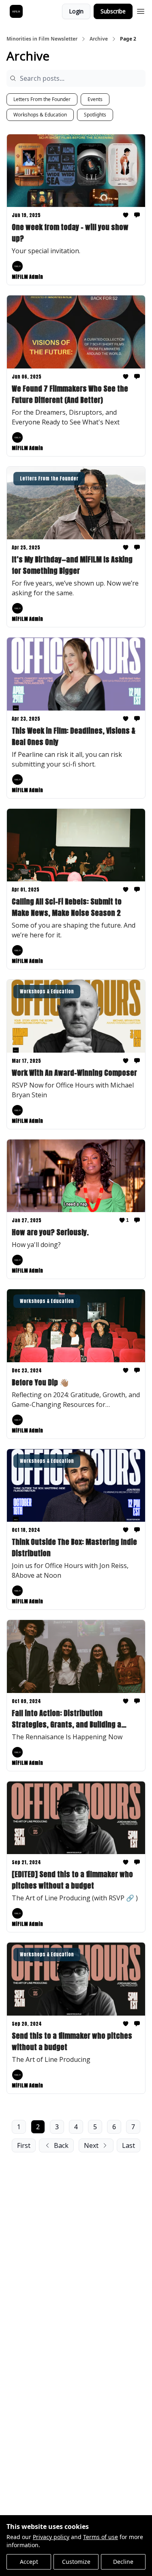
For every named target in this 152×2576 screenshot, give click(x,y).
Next (91, 2145)
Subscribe (113, 11)
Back (61, 2145)
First (24, 2145)
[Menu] (141, 10)
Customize (76, 2562)
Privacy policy (51, 2537)
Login (76, 11)
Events (95, 99)
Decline (123, 2562)
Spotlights (95, 115)
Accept (29, 2562)
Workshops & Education (40, 115)
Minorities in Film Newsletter (42, 39)
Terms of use (101, 2537)
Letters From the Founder (42, 99)
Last (128, 2145)
